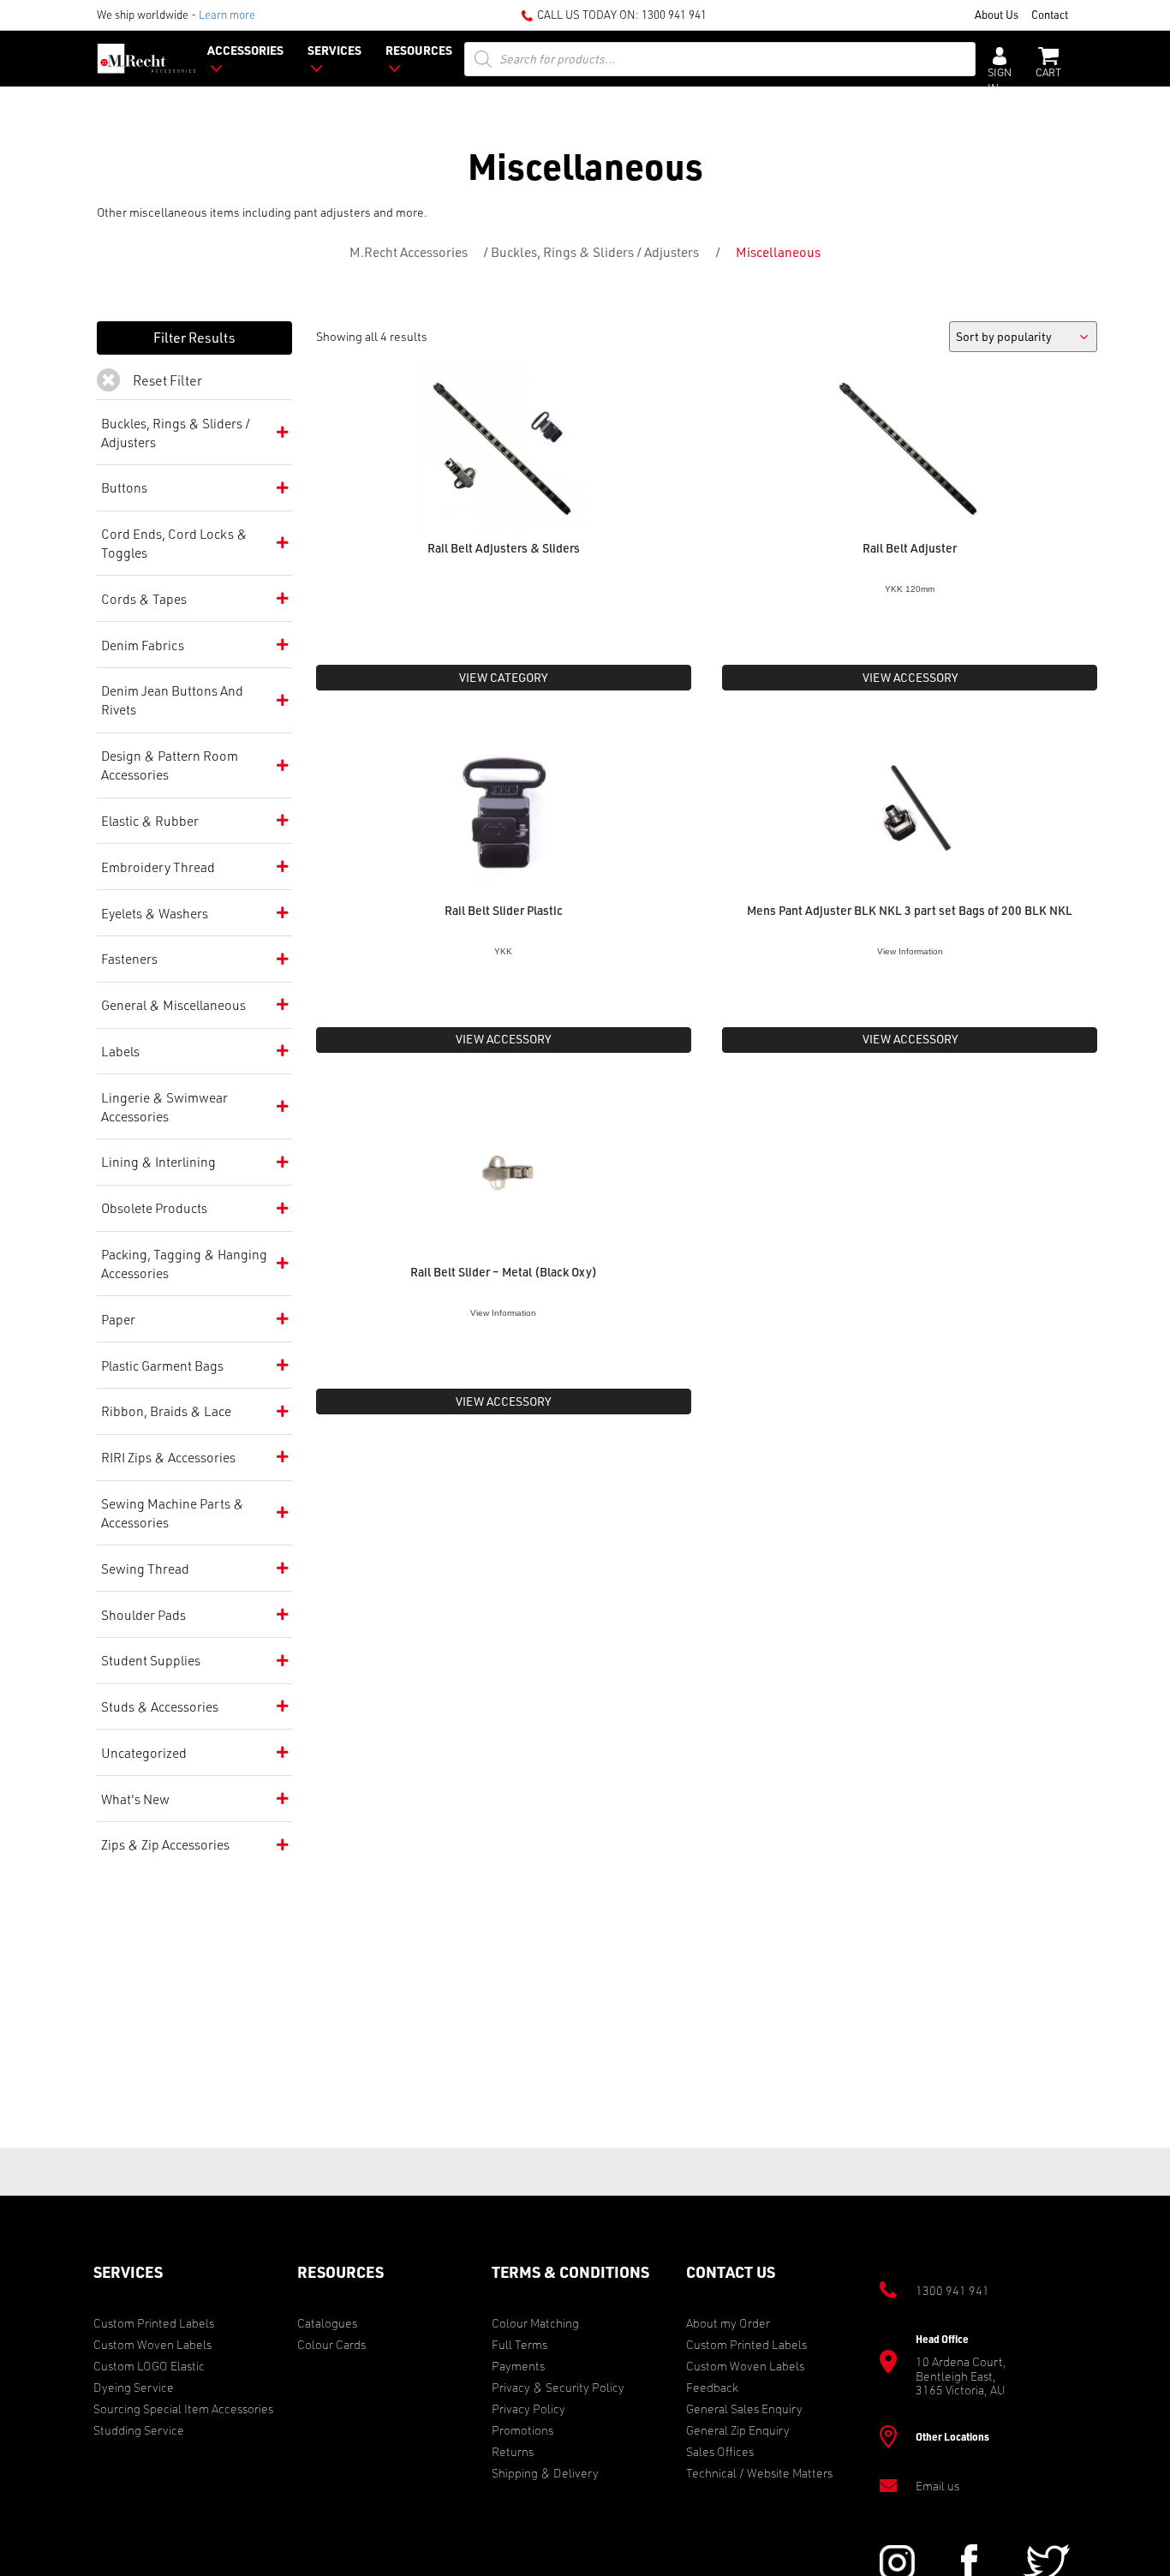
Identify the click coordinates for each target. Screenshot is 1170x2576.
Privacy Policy (528, 2409)
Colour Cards (331, 2344)
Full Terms (519, 2344)
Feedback (712, 2387)
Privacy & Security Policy (558, 2387)
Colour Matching (535, 2323)
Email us (937, 2486)
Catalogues (327, 2323)
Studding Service (139, 2430)
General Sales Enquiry (744, 2409)
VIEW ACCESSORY (910, 677)
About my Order (728, 2323)
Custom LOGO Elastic (149, 2366)
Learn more (227, 14)
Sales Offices (720, 2451)
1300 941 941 (674, 14)
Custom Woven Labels (152, 2344)
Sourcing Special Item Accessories (183, 2409)
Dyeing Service (134, 2387)
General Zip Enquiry (738, 2430)
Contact (1050, 14)
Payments (518, 2366)
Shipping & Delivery (545, 2473)
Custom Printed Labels (154, 2323)
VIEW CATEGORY (503, 677)
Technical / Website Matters (759, 2473)
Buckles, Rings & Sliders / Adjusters (595, 252)
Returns (513, 2451)
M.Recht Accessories (409, 252)
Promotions (522, 2430)
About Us (997, 14)
